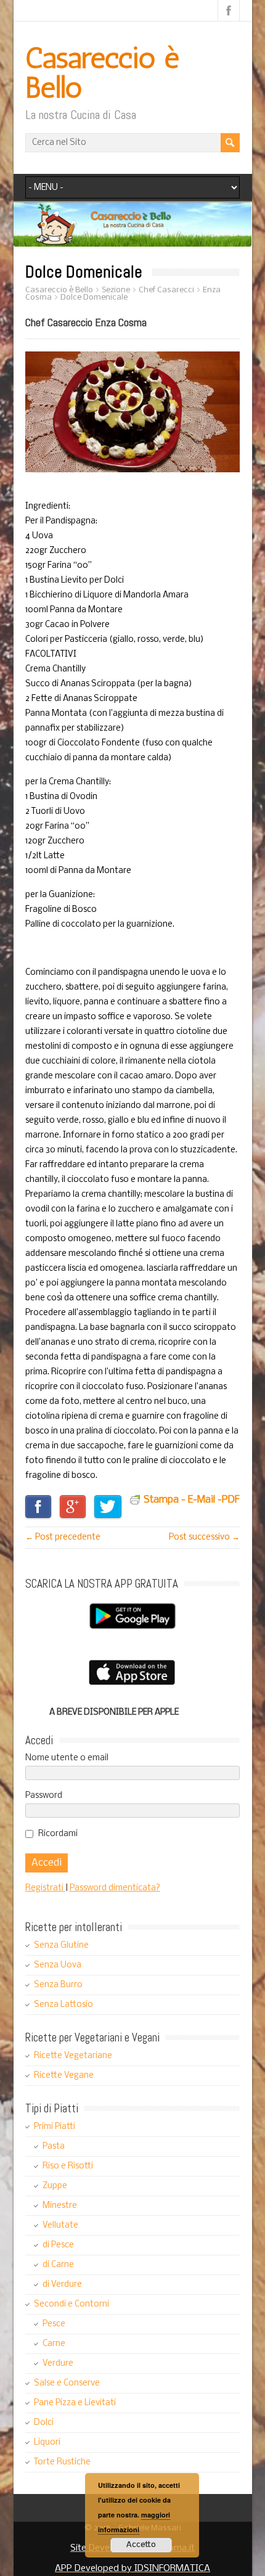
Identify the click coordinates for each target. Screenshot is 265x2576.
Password (44, 1796)
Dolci (44, 2423)
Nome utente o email (67, 1758)
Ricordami (58, 1834)
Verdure (58, 2364)
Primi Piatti (55, 2127)
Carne (54, 2344)
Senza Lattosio (63, 2005)
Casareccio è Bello (102, 72)
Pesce (54, 2324)
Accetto (141, 2545)
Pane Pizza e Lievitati (75, 2403)
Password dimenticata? (115, 1888)
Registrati (45, 1888)
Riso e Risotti (68, 2166)
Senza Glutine (61, 1946)
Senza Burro (58, 1985)
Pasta (54, 2147)
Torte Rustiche (62, 2462)
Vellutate (60, 2225)
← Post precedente (63, 1537)
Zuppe (55, 2186)
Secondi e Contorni (71, 2304)
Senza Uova (58, 1965)
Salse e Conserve (67, 2383)
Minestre (60, 2206)
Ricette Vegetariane (73, 2056)
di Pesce (58, 2245)
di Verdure (62, 2285)
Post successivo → (204, 1537)
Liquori (47, 2443)
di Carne (58, 2265)
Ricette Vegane (64, 2076)
